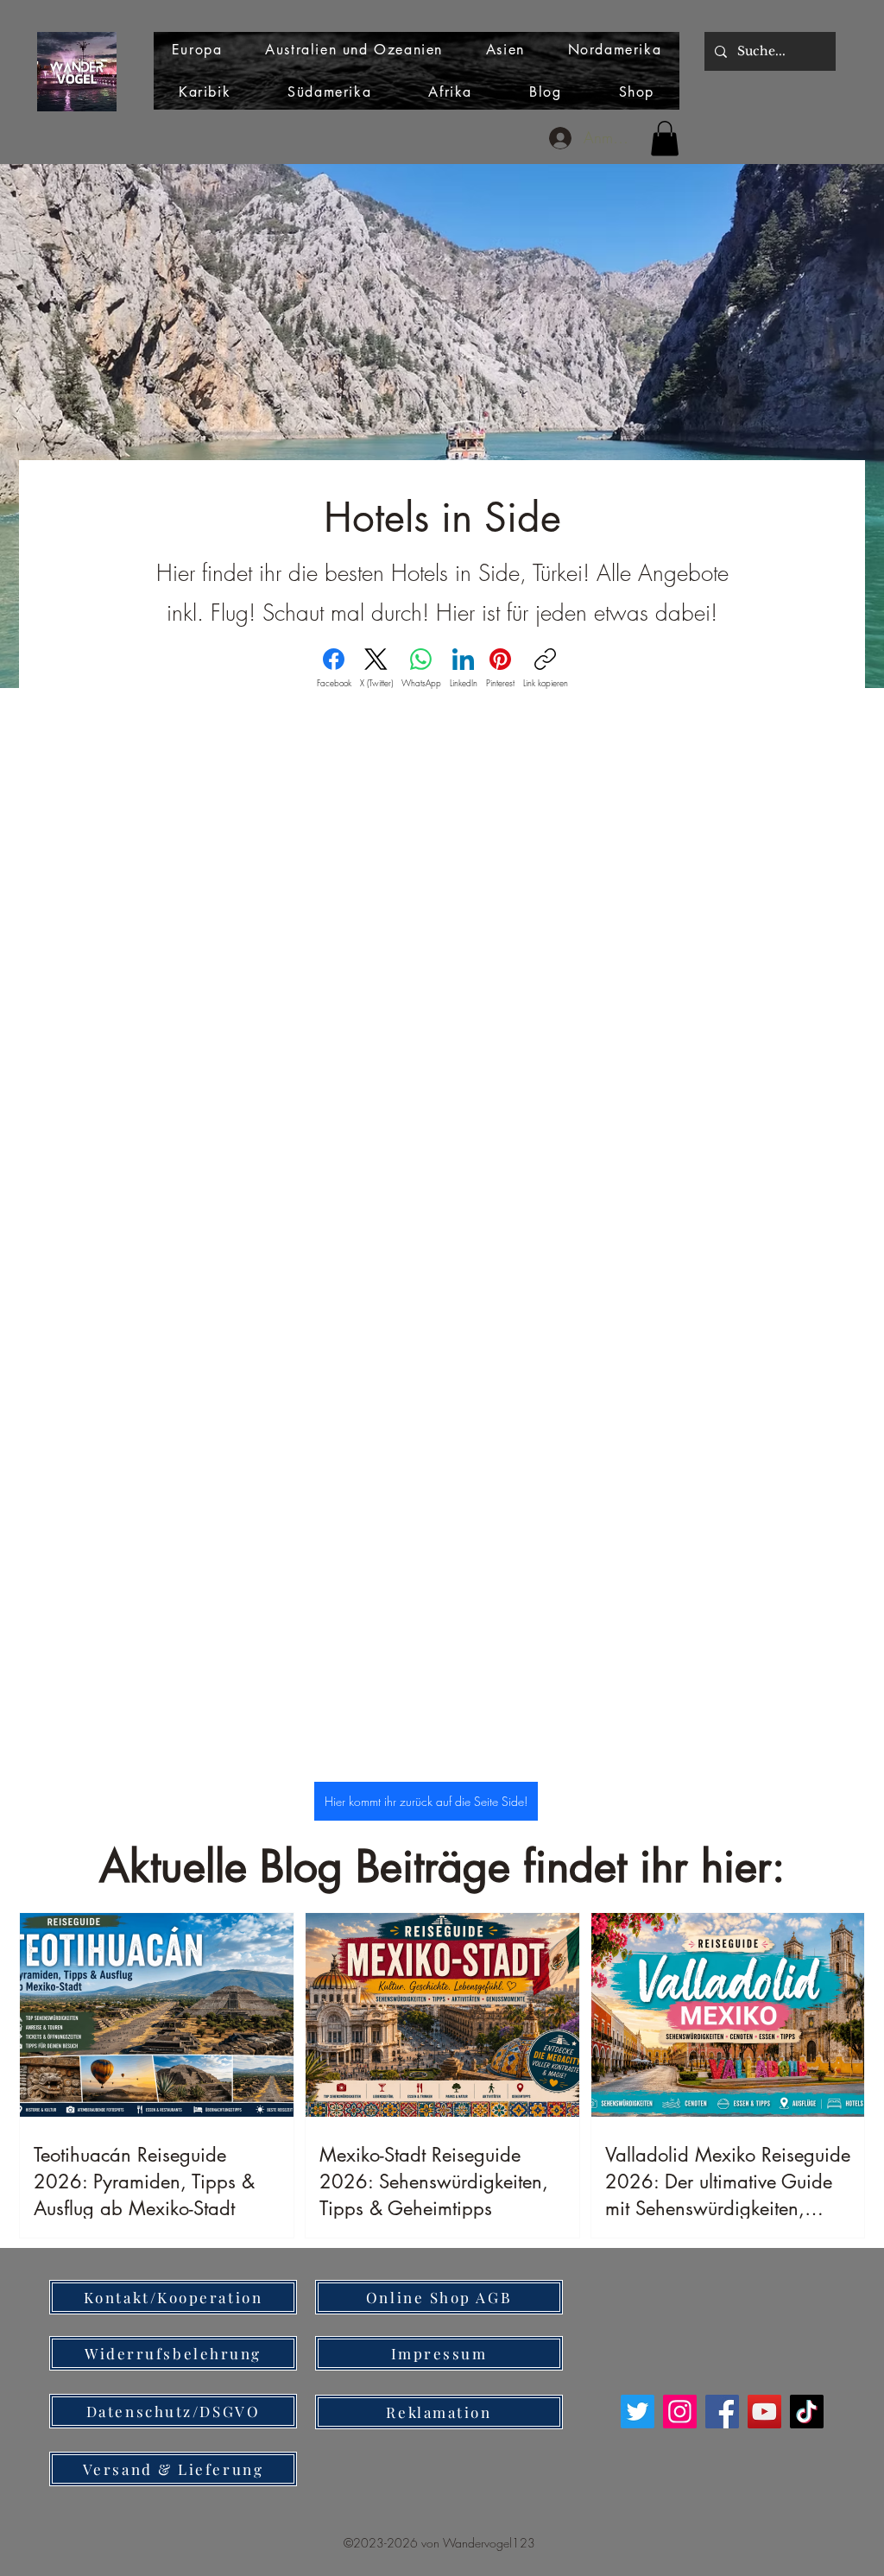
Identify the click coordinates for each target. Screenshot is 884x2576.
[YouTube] (764, 2412)
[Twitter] (638, 2412)
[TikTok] (807, 2412)
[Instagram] (680, 2412)
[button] (665, 139)
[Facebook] (722, 2412)
